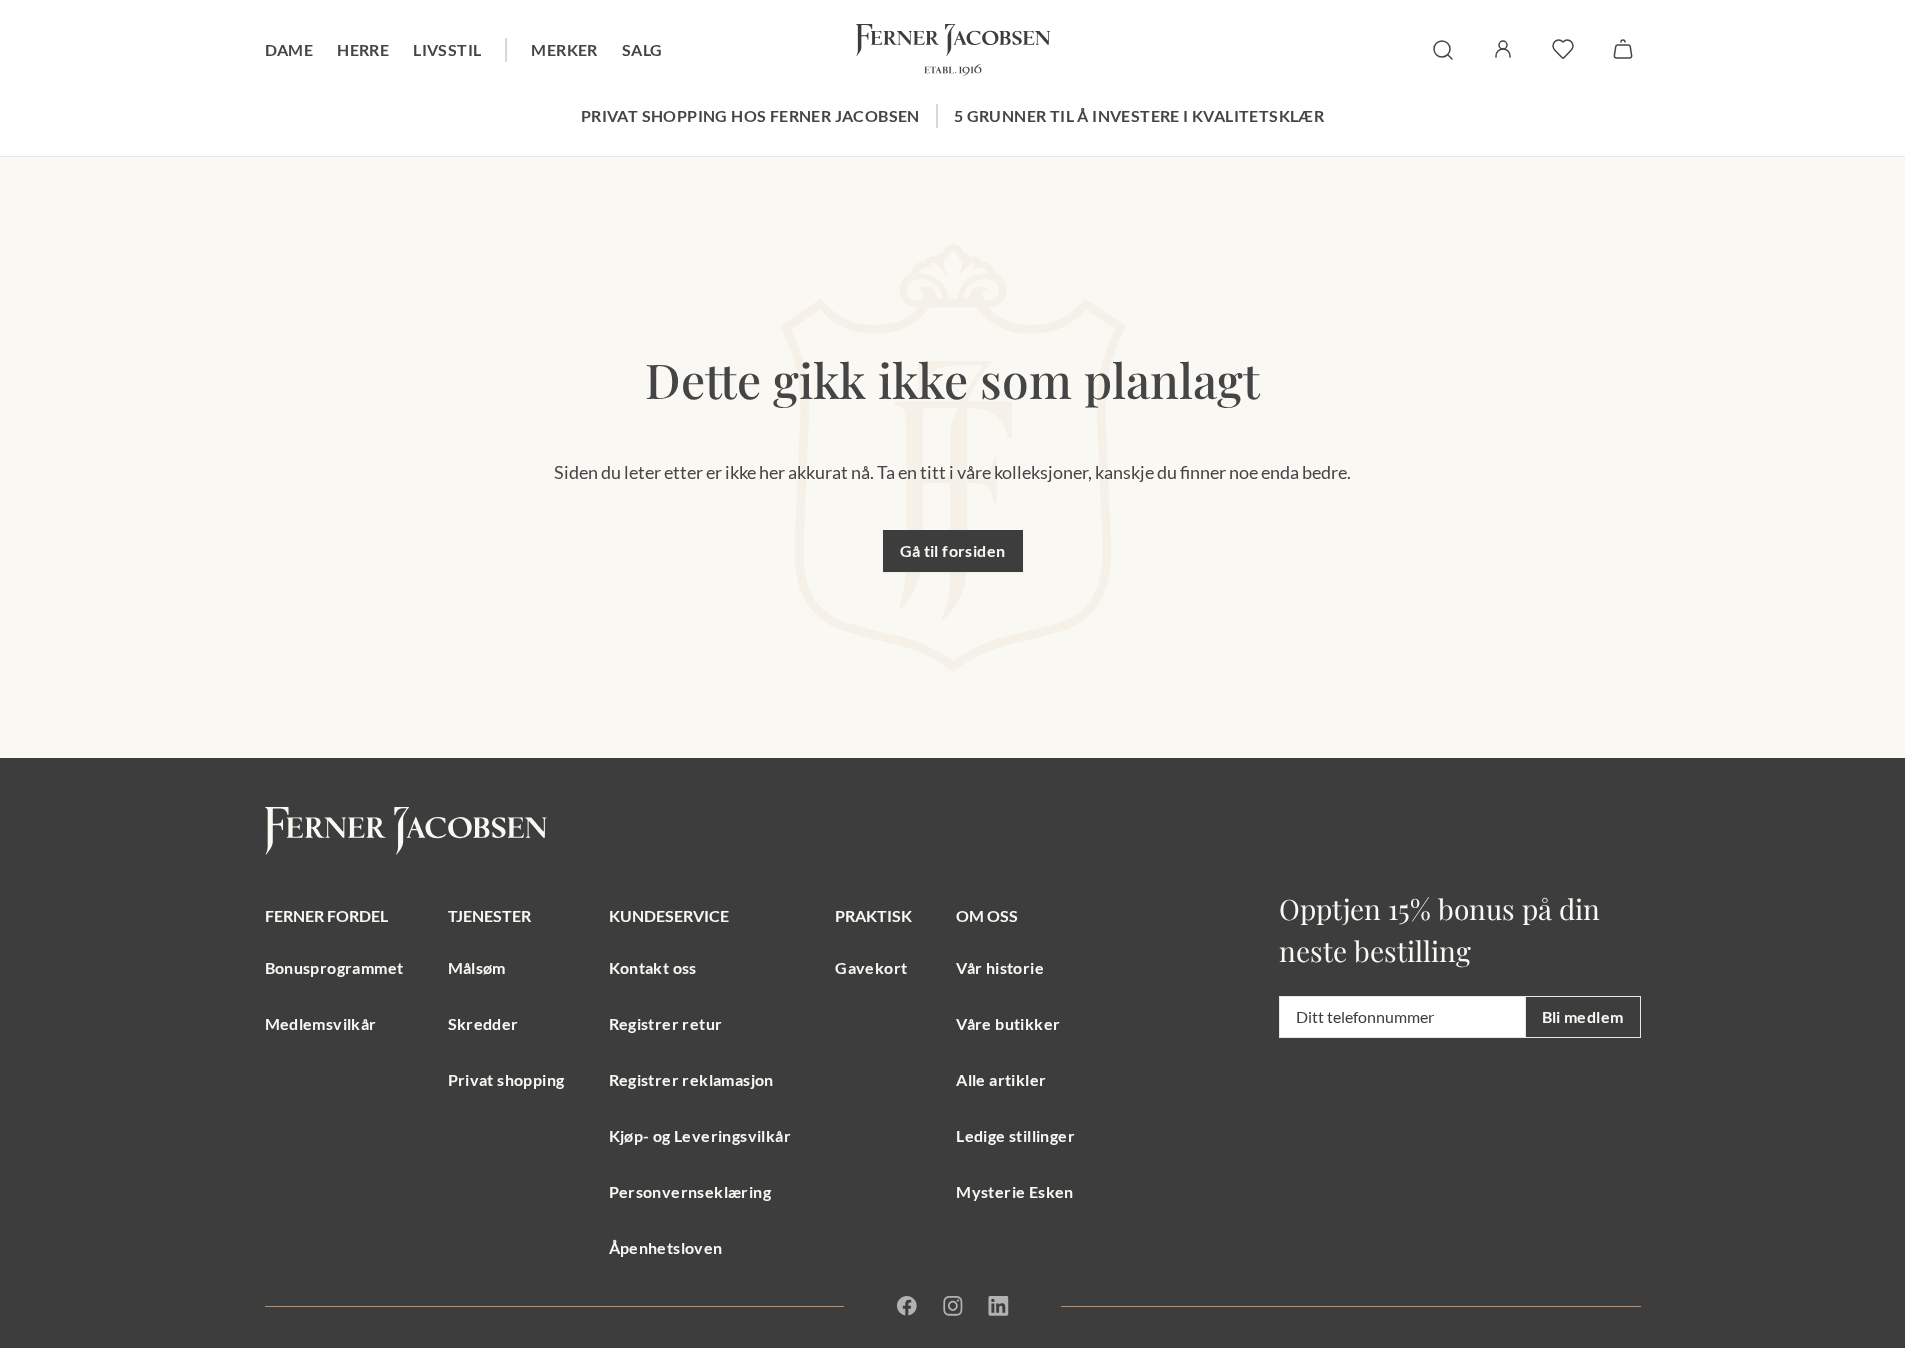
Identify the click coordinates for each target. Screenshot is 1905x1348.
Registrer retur (666, 1023)
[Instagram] (953, 1306)
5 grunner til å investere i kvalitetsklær (1139, 115)
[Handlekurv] (1623, 49)
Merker (564, 49)
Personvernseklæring (690, 1191)
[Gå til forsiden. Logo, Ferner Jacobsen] (953, 50)
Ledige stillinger (1015, 1135)
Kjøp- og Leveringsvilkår (700, 1135)
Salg (642, 49)
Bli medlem (1583, 1016)
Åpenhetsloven (666, 1247)
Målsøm (477, 967)
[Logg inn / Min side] (1503, 49)
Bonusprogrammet (334, 967)
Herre (363, 49)
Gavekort (871, 967)
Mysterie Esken (1015, 1191)
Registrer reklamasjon (691, 1079)
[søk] (1443, 50)
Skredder (483, 1023)
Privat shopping (506, 1079)
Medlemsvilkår (321, 1023)
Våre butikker (1008, 1023)
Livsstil (447, 49)
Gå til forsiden (953, 550)
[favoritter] (1563, 49)
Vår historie (1000, 967)
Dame (289, 49)
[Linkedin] (998, 1306)
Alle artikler (1001, 1079)
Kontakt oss (653, 967)
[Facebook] (907, 1306)
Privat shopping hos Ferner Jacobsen (750, 115)
